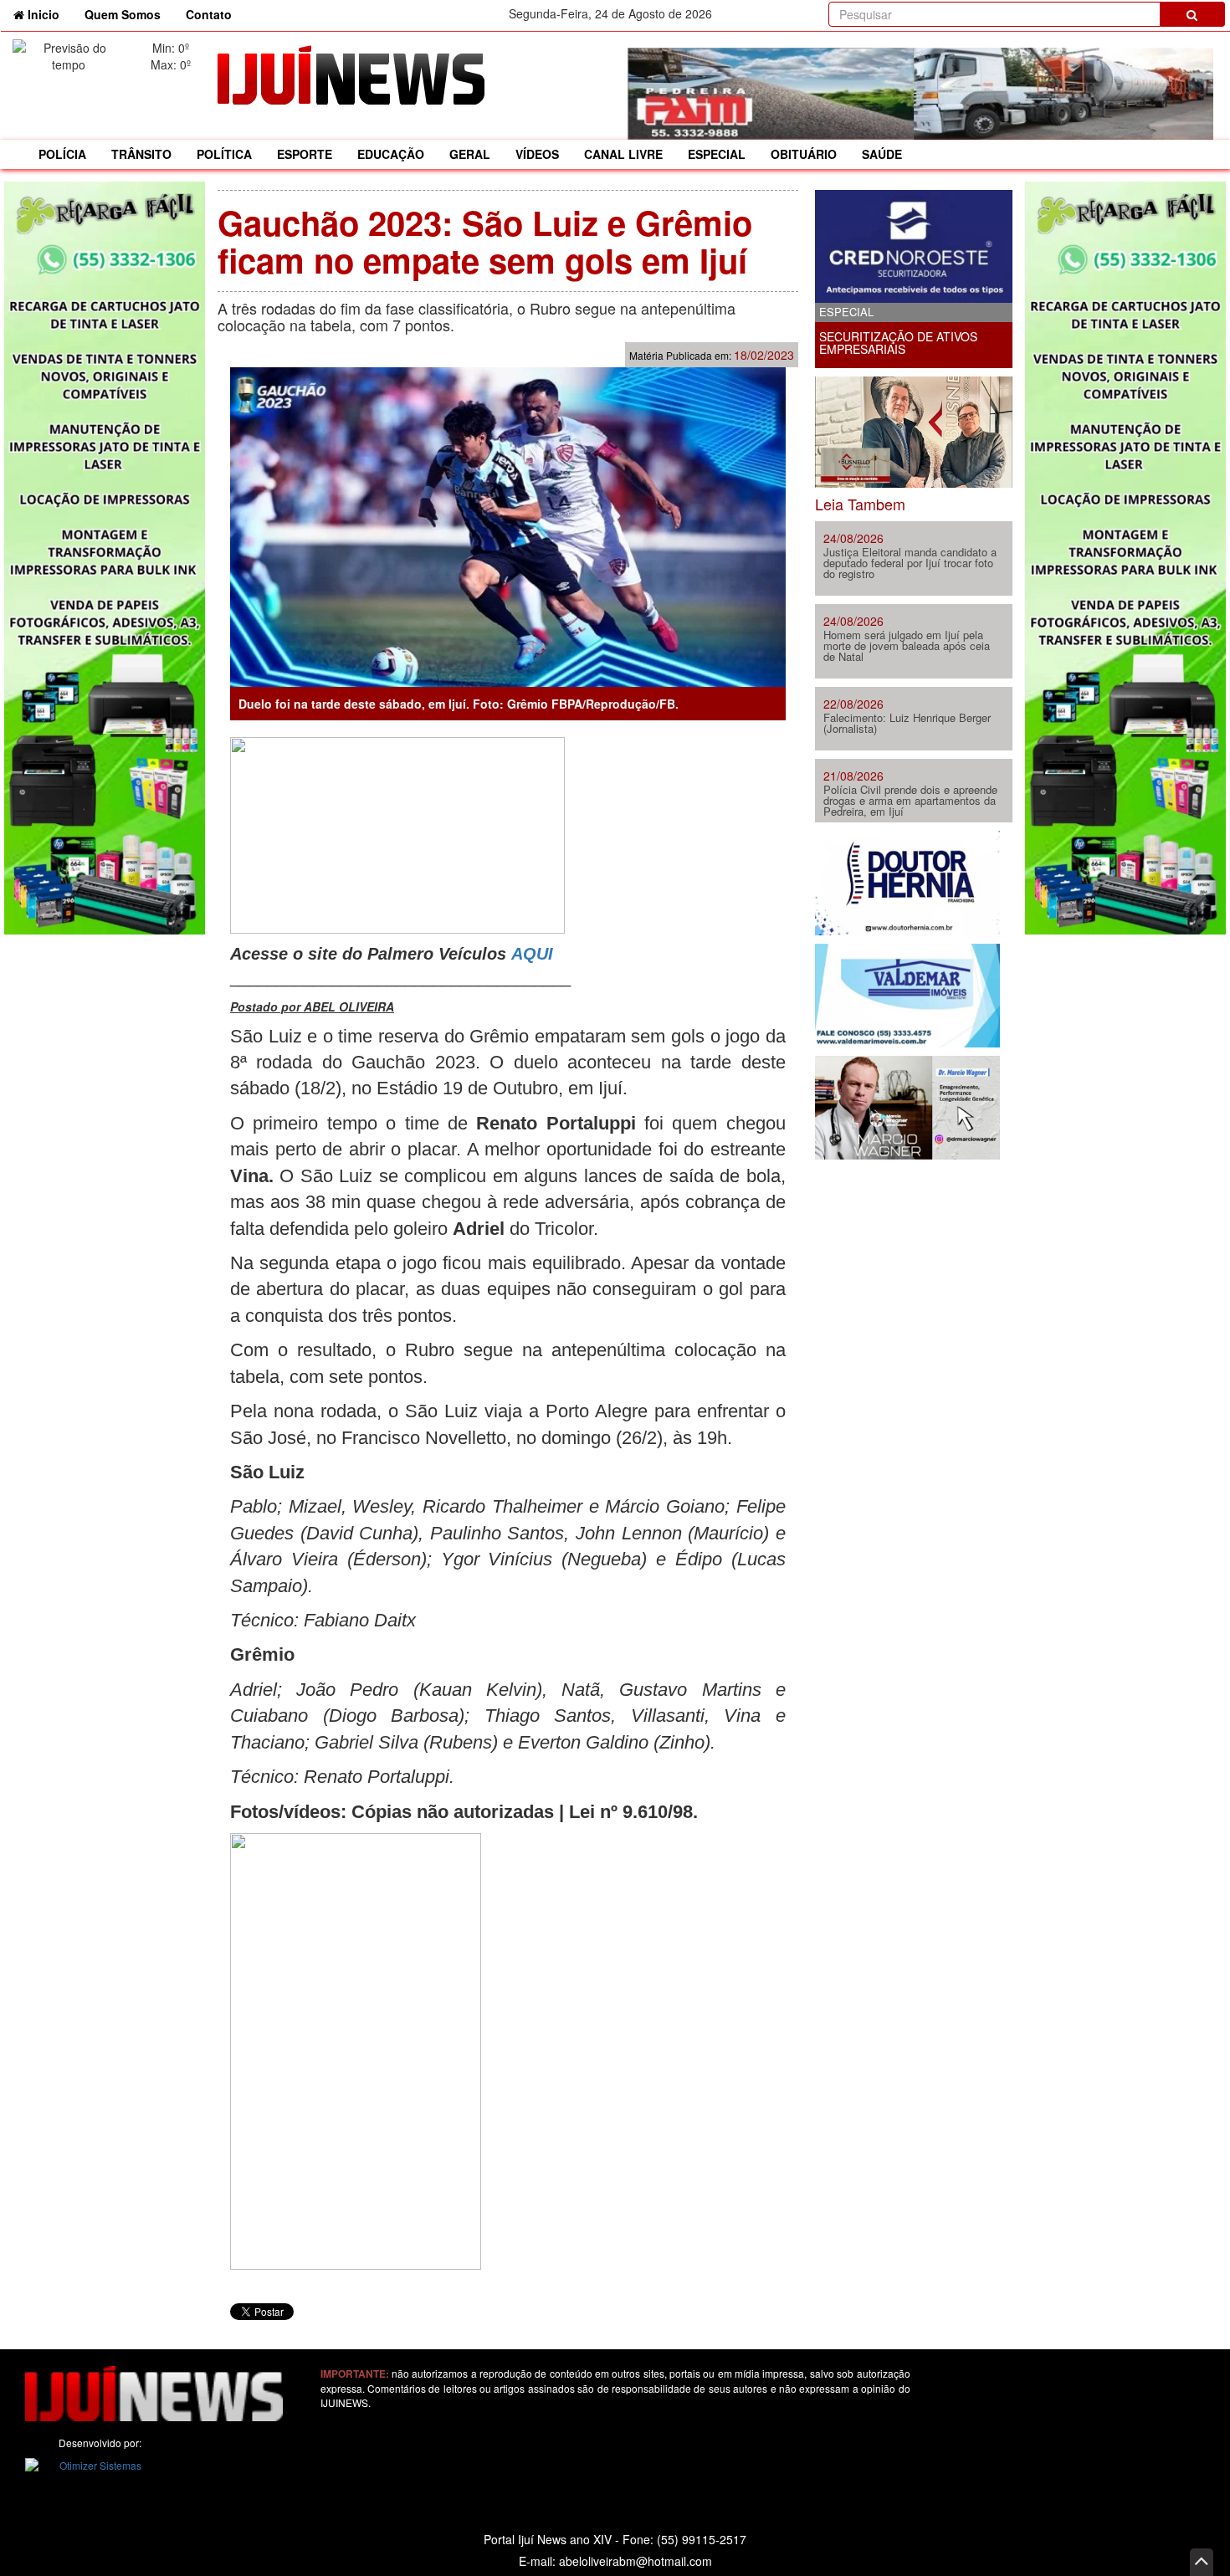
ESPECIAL (717, 154)
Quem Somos (123, 14)
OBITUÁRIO (804, 154)
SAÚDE (882, 154)
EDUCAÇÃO (391, 154)
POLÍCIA (62, 154)
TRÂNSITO (141, 154)
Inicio (48, 14)
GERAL (470, 154)
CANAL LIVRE (623, 154)
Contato (209, 14)
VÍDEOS (537, 154)
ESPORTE (305, 154)
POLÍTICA (224, 154)
